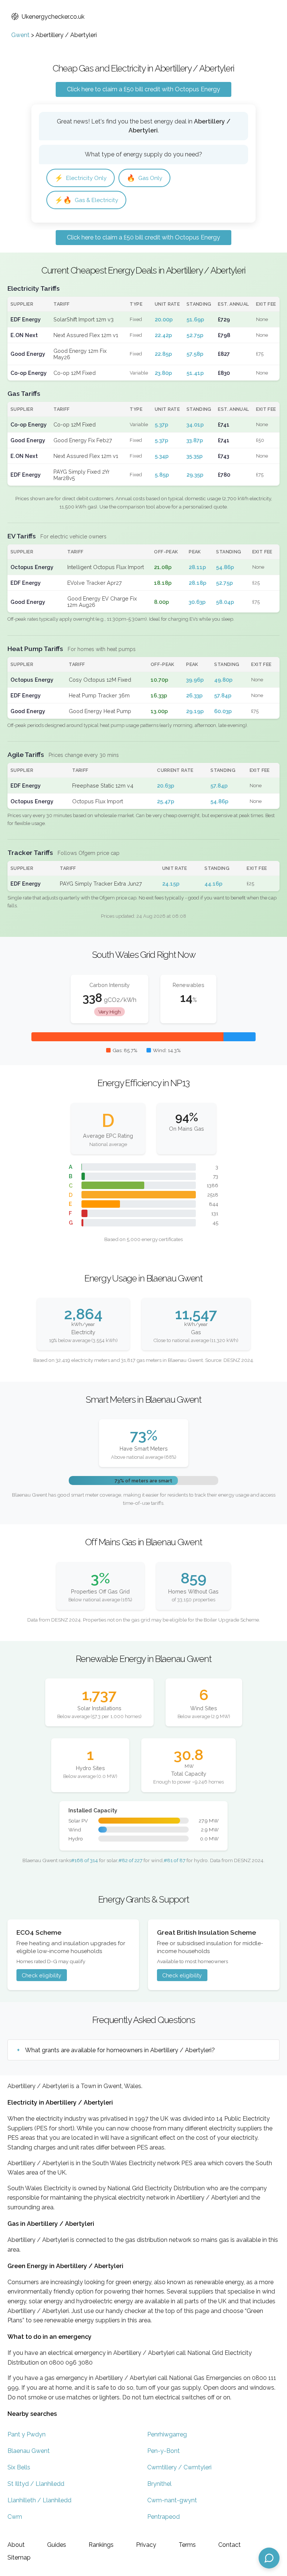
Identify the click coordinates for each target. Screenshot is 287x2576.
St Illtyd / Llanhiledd (36, 2484)
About (16, 2545)
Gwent (20, 35)
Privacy (146, 2545)
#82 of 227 (130, 1860)
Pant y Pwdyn (27, 2434)
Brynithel (159, 2484)
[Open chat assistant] (269, 2558)
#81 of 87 (175, 1860)
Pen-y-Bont (163, 2451)
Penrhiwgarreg (167, 2434)
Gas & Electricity (86, 200)
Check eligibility (41, 1975)
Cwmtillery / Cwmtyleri (179, 2467)
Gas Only (144, 178)
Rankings (101, 2545)
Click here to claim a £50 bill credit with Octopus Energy (143, 89)
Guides (57, 2545)
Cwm (15, 2517)
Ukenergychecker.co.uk (53, 17)
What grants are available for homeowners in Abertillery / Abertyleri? (120, 2050)
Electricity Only (81, 178)
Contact (229, 2545)
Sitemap (19, 2557)
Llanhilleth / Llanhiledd (39, 2500)
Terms (187, 2545)
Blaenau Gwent (29, 2451)
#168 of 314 (84, 1860)
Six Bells (19, 2467)
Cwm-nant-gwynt (172, 2500)
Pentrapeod (163, 2517)
